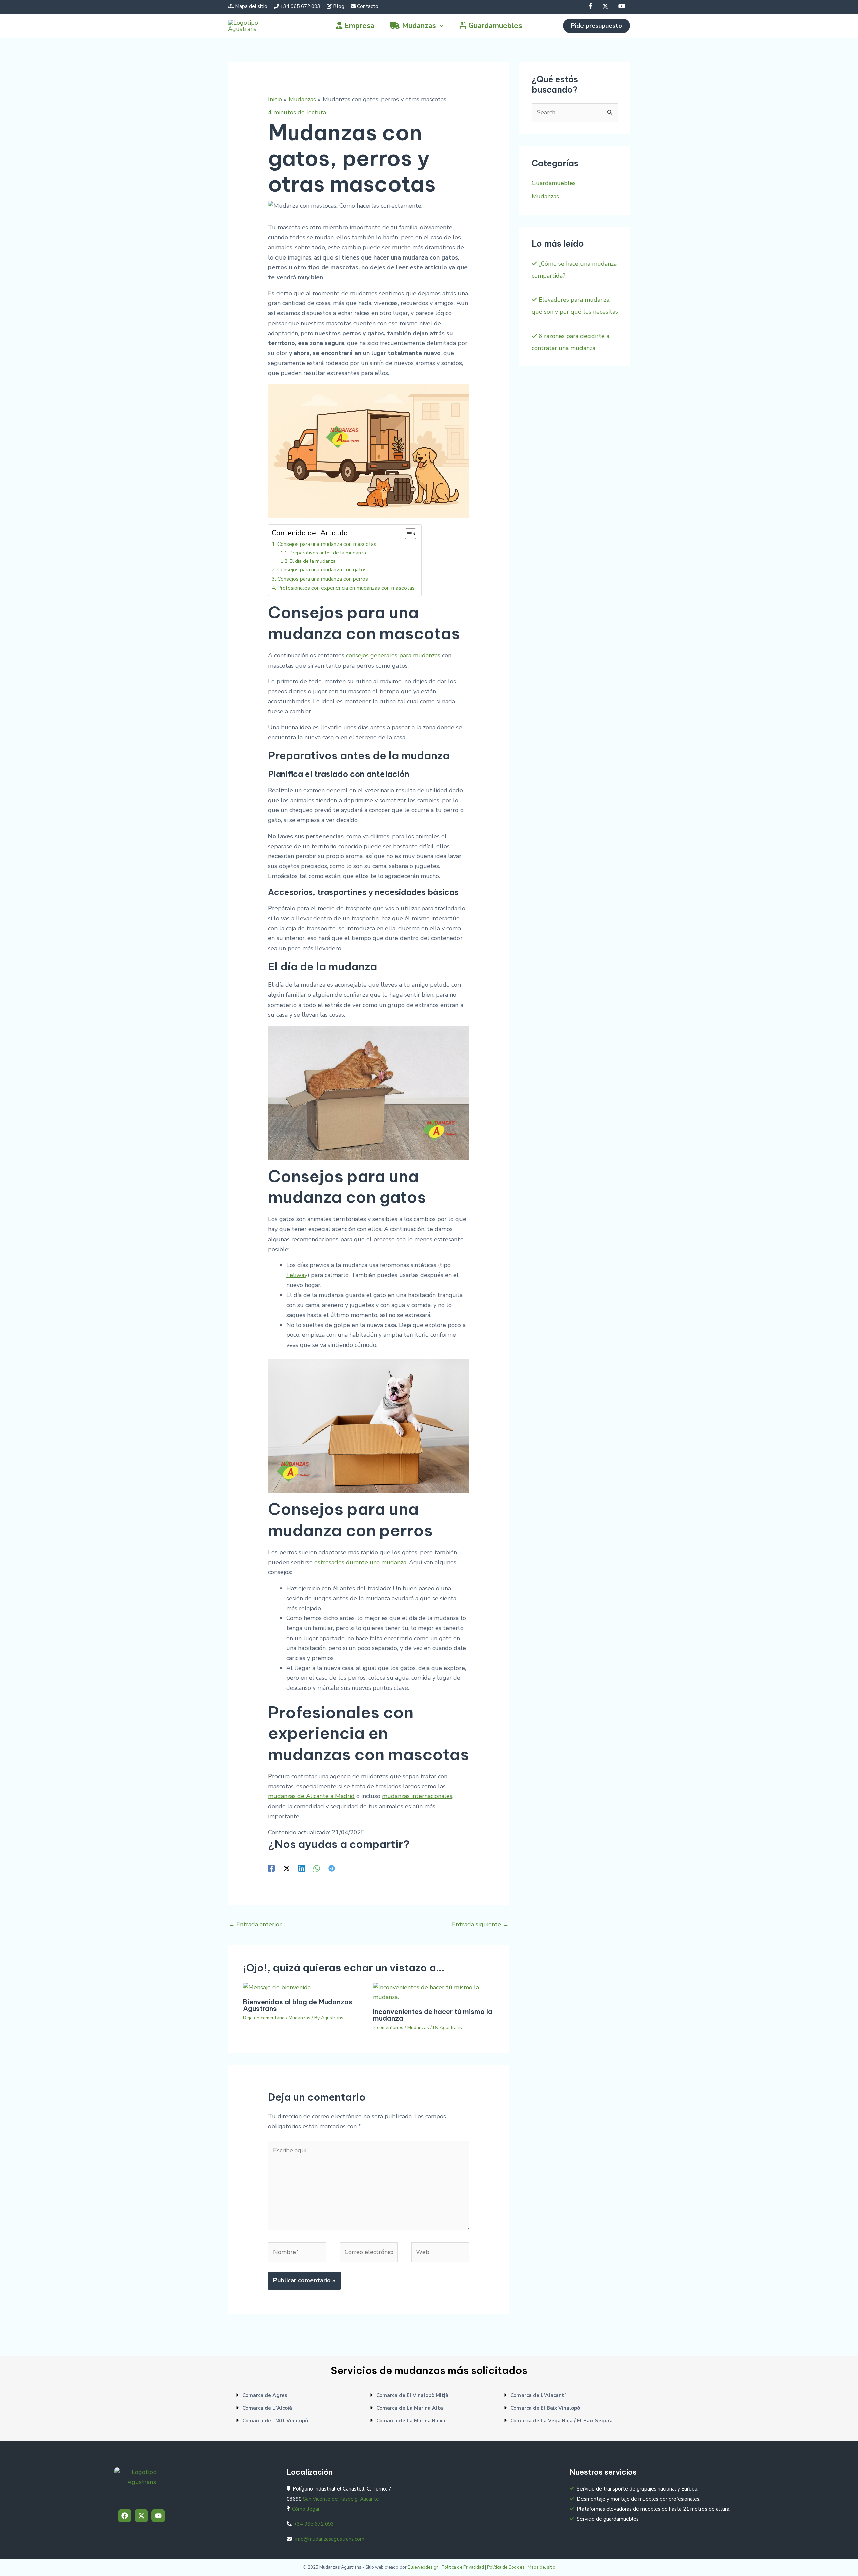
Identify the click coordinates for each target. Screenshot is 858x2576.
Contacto (368, 6)
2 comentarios (388, 2028)
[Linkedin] (302, 1868)
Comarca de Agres (265, 2395)
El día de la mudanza (313, 561)
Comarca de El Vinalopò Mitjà (412, 2395)
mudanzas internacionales (417, 1796)
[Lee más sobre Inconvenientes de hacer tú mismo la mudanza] (434, 1992)
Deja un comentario (264, 2018)
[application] (440, 26)
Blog (339, 6)
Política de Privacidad (463, 2567)
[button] (597, 26)
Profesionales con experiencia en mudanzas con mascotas (346, 588)
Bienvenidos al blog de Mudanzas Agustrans (298, 2005)
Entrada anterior (255, 1924)
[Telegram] (332, 1868)
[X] (606, 6)
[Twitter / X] (287, 1868)
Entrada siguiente (480, 1924)
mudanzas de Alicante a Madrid (311, 1796)
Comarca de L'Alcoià (267, 2408)
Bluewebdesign (423, 2567)
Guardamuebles (554, 183)
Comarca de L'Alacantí (538, 2395)
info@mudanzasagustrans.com (329, 2539)
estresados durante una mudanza (360, 1562)
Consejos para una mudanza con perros (323, 579)
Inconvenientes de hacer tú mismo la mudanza (433, 2015)
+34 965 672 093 (300, 6)
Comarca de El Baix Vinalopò (545, 2408)
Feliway (297, 1275)
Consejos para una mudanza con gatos (322, 570)
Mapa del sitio (251, 6)
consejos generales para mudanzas (393, 655)
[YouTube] (622, 6)
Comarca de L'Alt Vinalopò (275, 2421)
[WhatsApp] (317, 1868)
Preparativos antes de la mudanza (328, 553)
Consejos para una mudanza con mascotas (327, 544)
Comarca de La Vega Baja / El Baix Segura (562, 2421)
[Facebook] (591, 6)
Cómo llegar (306, 2509)
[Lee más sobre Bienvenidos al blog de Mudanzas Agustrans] (277, 1987)
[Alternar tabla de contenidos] (407, 534)
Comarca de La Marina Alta (410, 2408)
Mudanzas (299, 2018)
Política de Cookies (506, 2567)
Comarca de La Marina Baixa (411, 2421)
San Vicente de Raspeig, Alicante (341, 2499)
